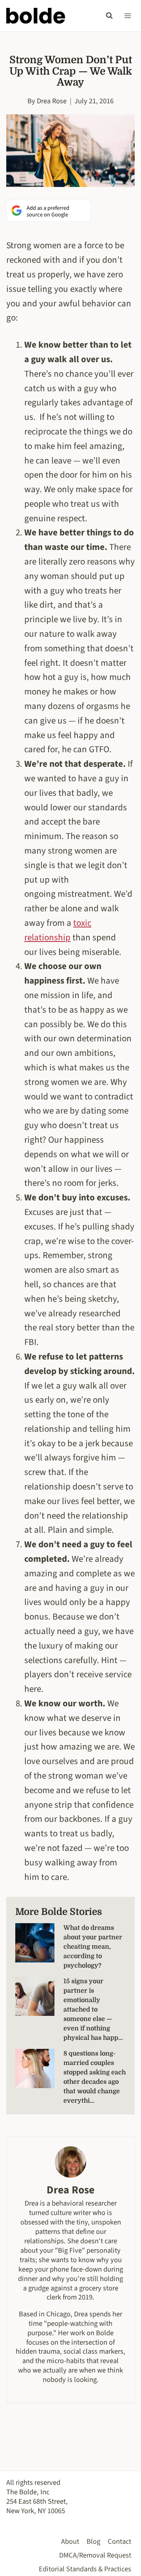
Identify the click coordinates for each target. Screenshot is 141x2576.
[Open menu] (127, 16)
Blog (93, 2541)
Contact (119, 2541)
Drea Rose (52, 101)
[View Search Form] (109, 16)
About (70, 2541)
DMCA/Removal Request (95, 2555)
